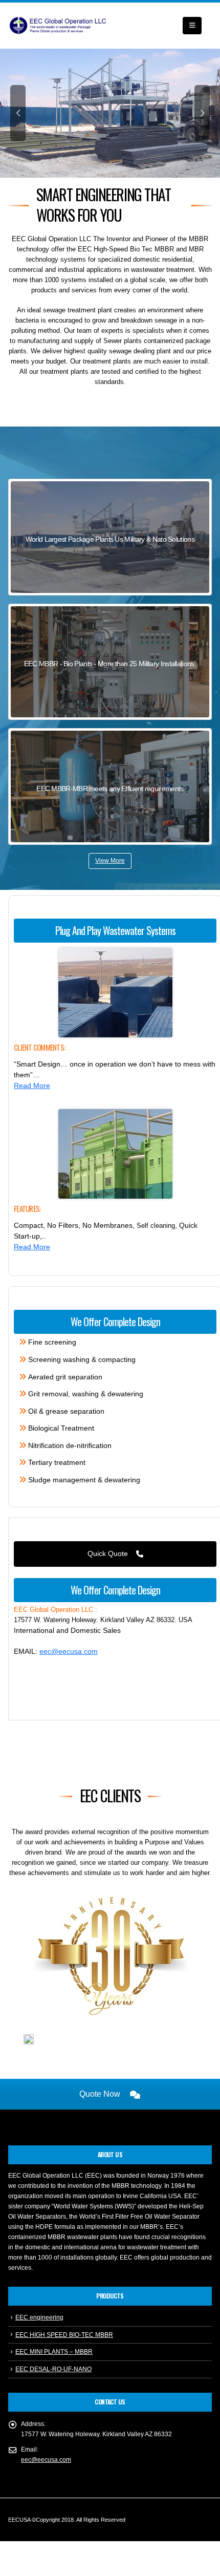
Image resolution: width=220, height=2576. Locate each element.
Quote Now (101, 2094)
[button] (192, 26)
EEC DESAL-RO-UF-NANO (53, 2369)
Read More (32, 1085)
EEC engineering (39, 2317)
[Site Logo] (59, 26)
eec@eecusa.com (69, 1651)
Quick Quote (109, 1553)
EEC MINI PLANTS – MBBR (54, 2351)
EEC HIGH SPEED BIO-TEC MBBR (64, 2335)
